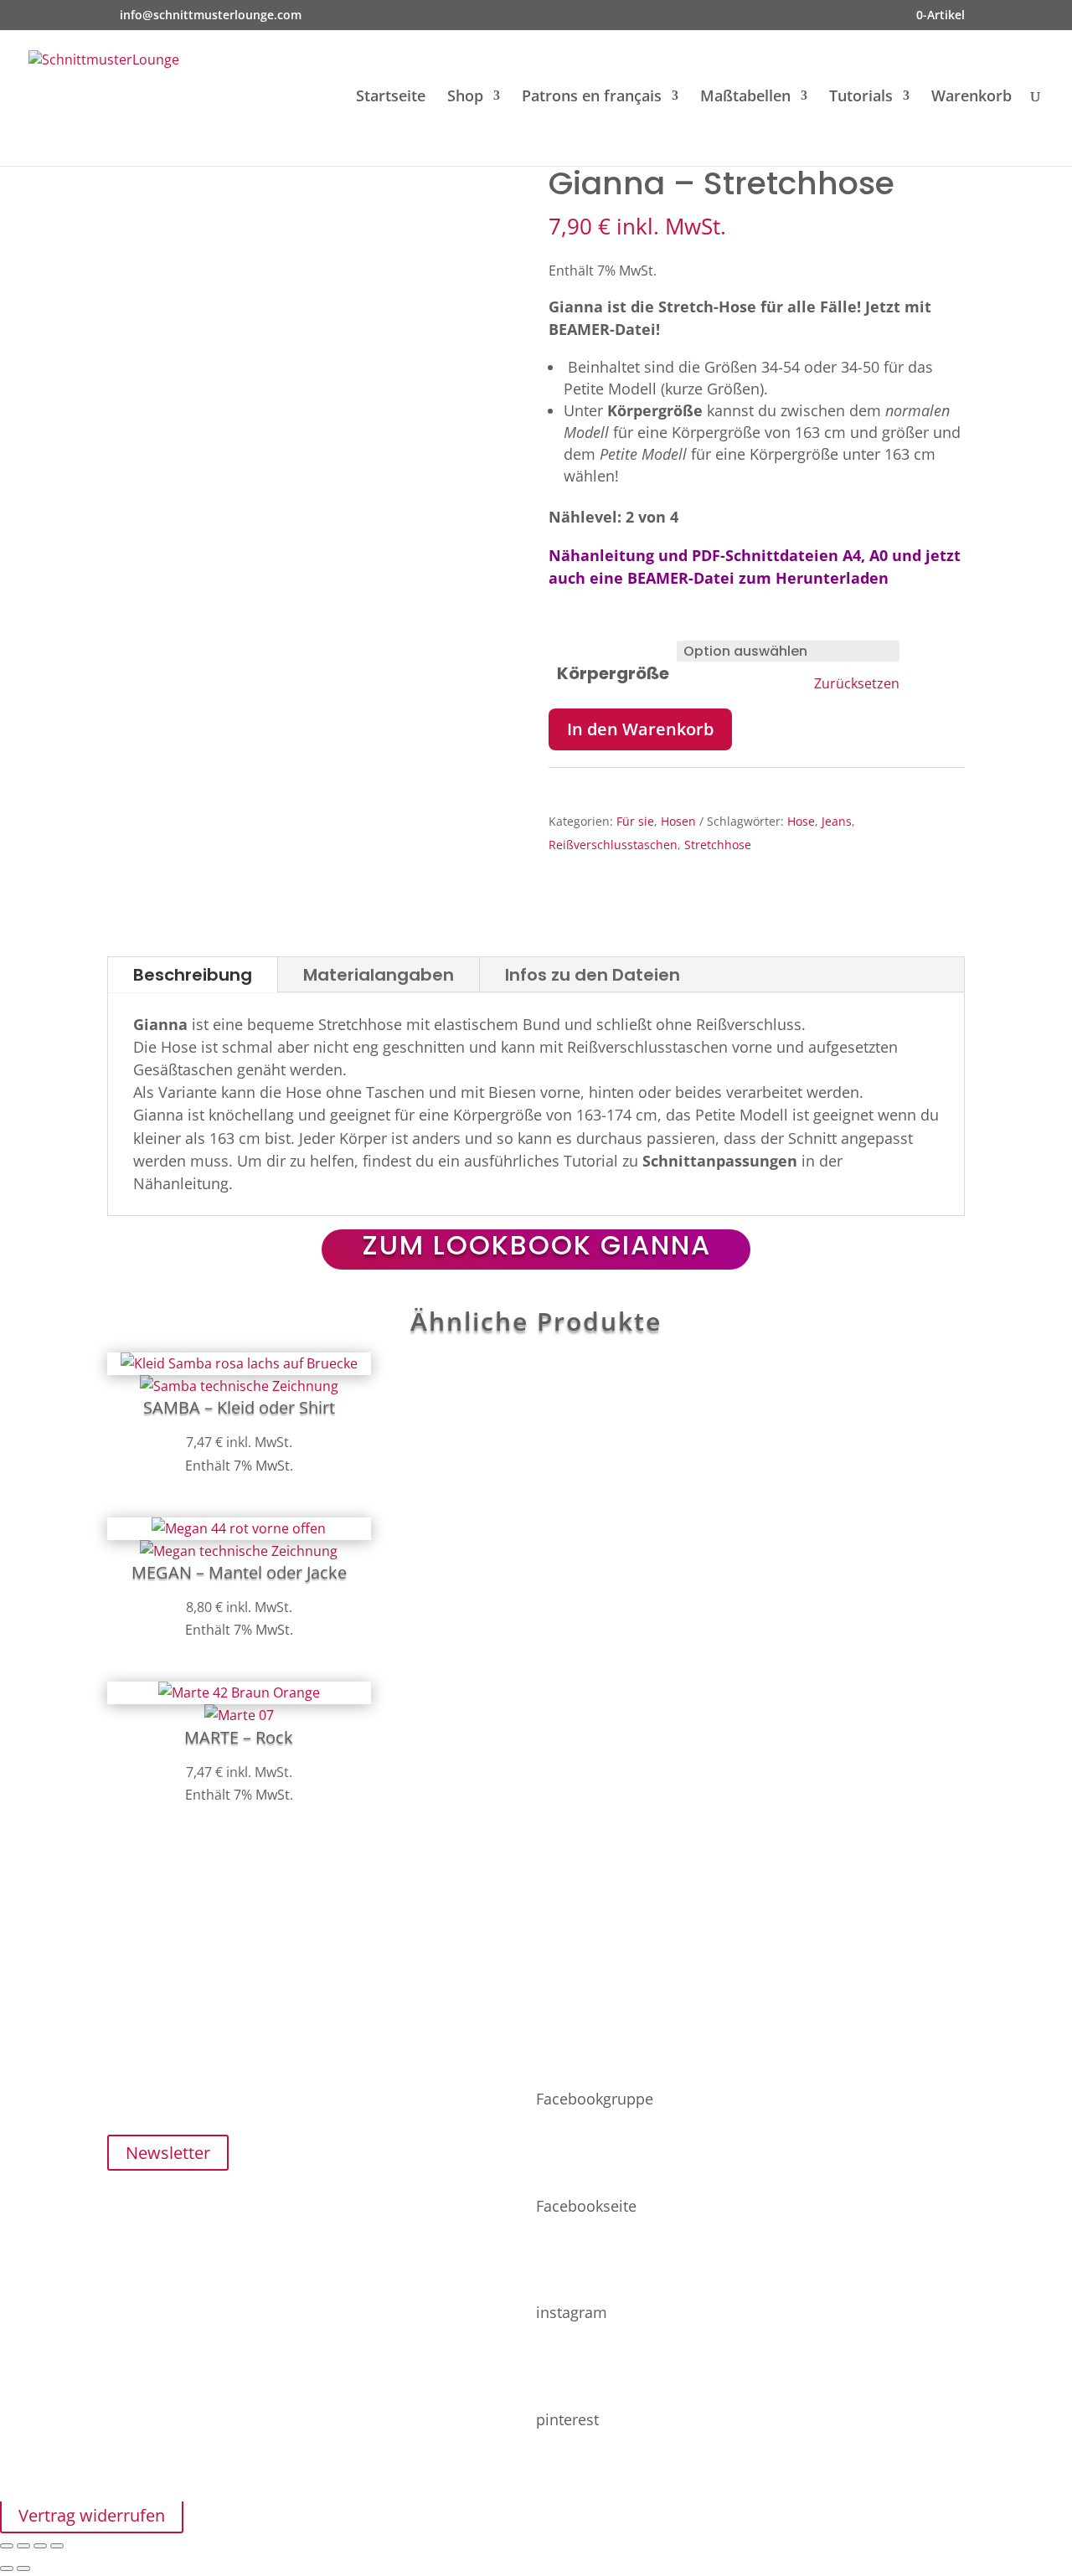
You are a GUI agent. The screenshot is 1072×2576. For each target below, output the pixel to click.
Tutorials (861, 98)
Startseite (391, 98)
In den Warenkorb (640, 729)
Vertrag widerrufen (92, 2515)
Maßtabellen (745, 98)
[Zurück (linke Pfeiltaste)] (7, 2568)
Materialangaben (379, 975)
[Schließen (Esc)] (57, 2546)
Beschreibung (193, 975)
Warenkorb (971, 98)
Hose (801, 821)
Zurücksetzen (857, 684)
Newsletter (168, 2153)
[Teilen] (40, 2546)
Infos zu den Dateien (593, 975)
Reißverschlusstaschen (613, 845)
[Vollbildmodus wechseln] (23, 2546)
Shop (465, 98)
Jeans (837, 821)
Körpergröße (613, 673)
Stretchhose (718, 845)
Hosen (678, 821)
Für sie (635, 821)
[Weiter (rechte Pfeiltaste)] (23, 2568)
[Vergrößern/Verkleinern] (7, 2546)
